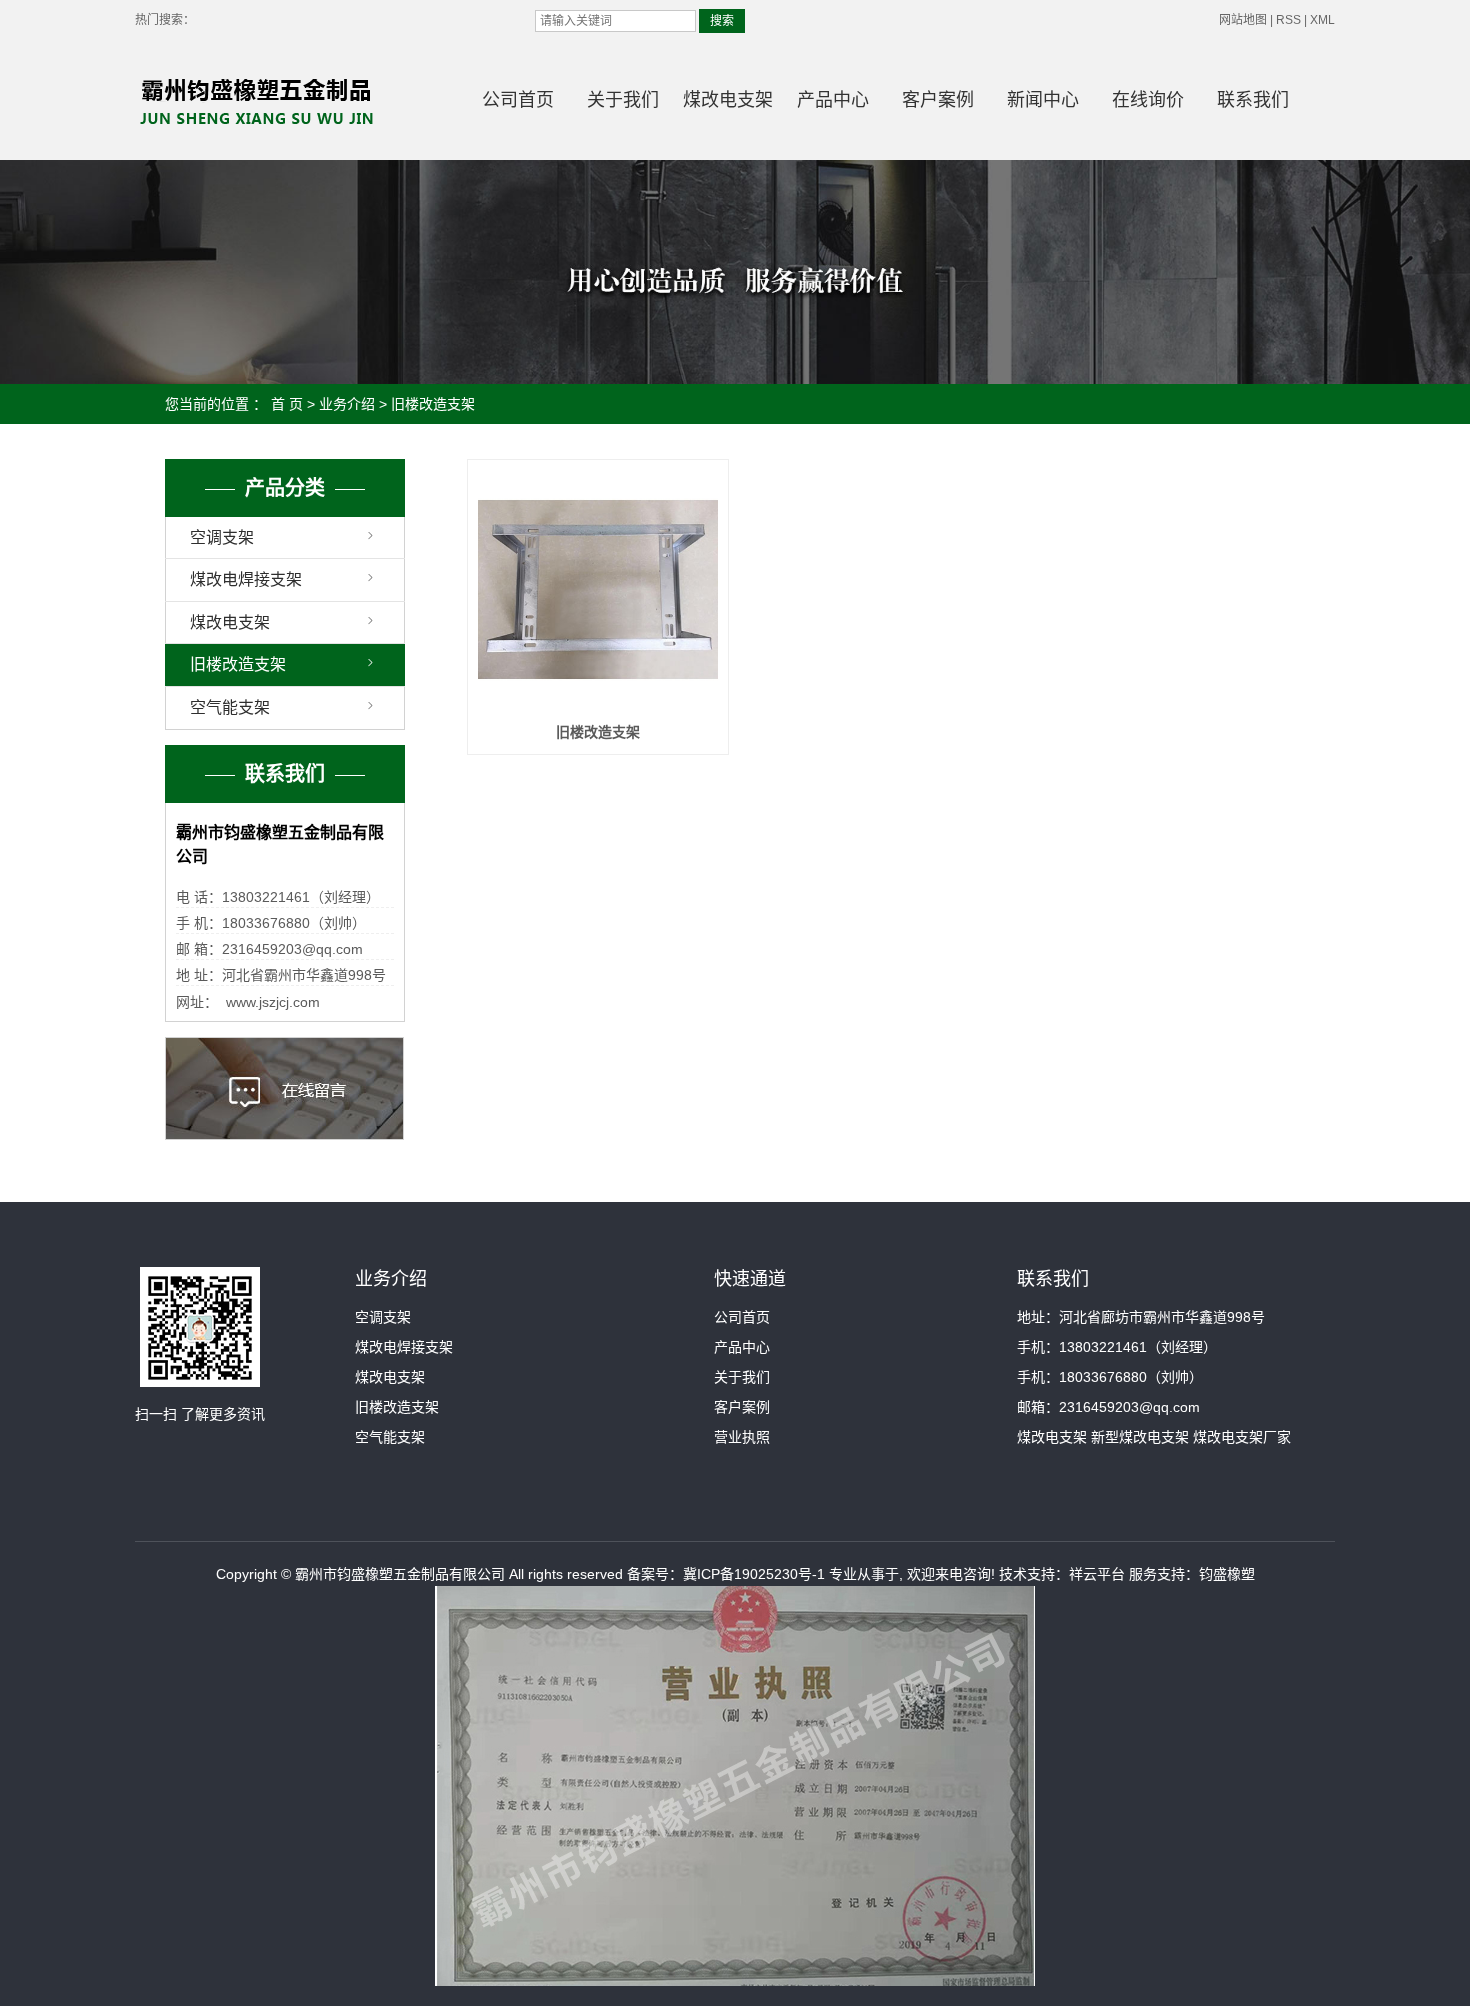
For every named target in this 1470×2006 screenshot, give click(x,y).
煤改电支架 (728, 100)
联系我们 (1253, 100)
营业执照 (742, 1437)
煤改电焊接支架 (246, 579)
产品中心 (833, 100)
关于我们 (623, 100)
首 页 (287, 404)
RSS (1288, 20)
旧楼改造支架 (433, 404)
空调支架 (222, 537)
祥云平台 (1097, 1574)
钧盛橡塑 (1227, 1574)
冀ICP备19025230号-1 (754, 1574)
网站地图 (1243, 20)
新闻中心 (1043, 100)
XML (1322, 20)
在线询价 (1148, 100)
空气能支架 (230, 707)
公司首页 (518, 100)
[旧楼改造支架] (598, 590)
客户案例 (938, 100)
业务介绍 (347, 404)
